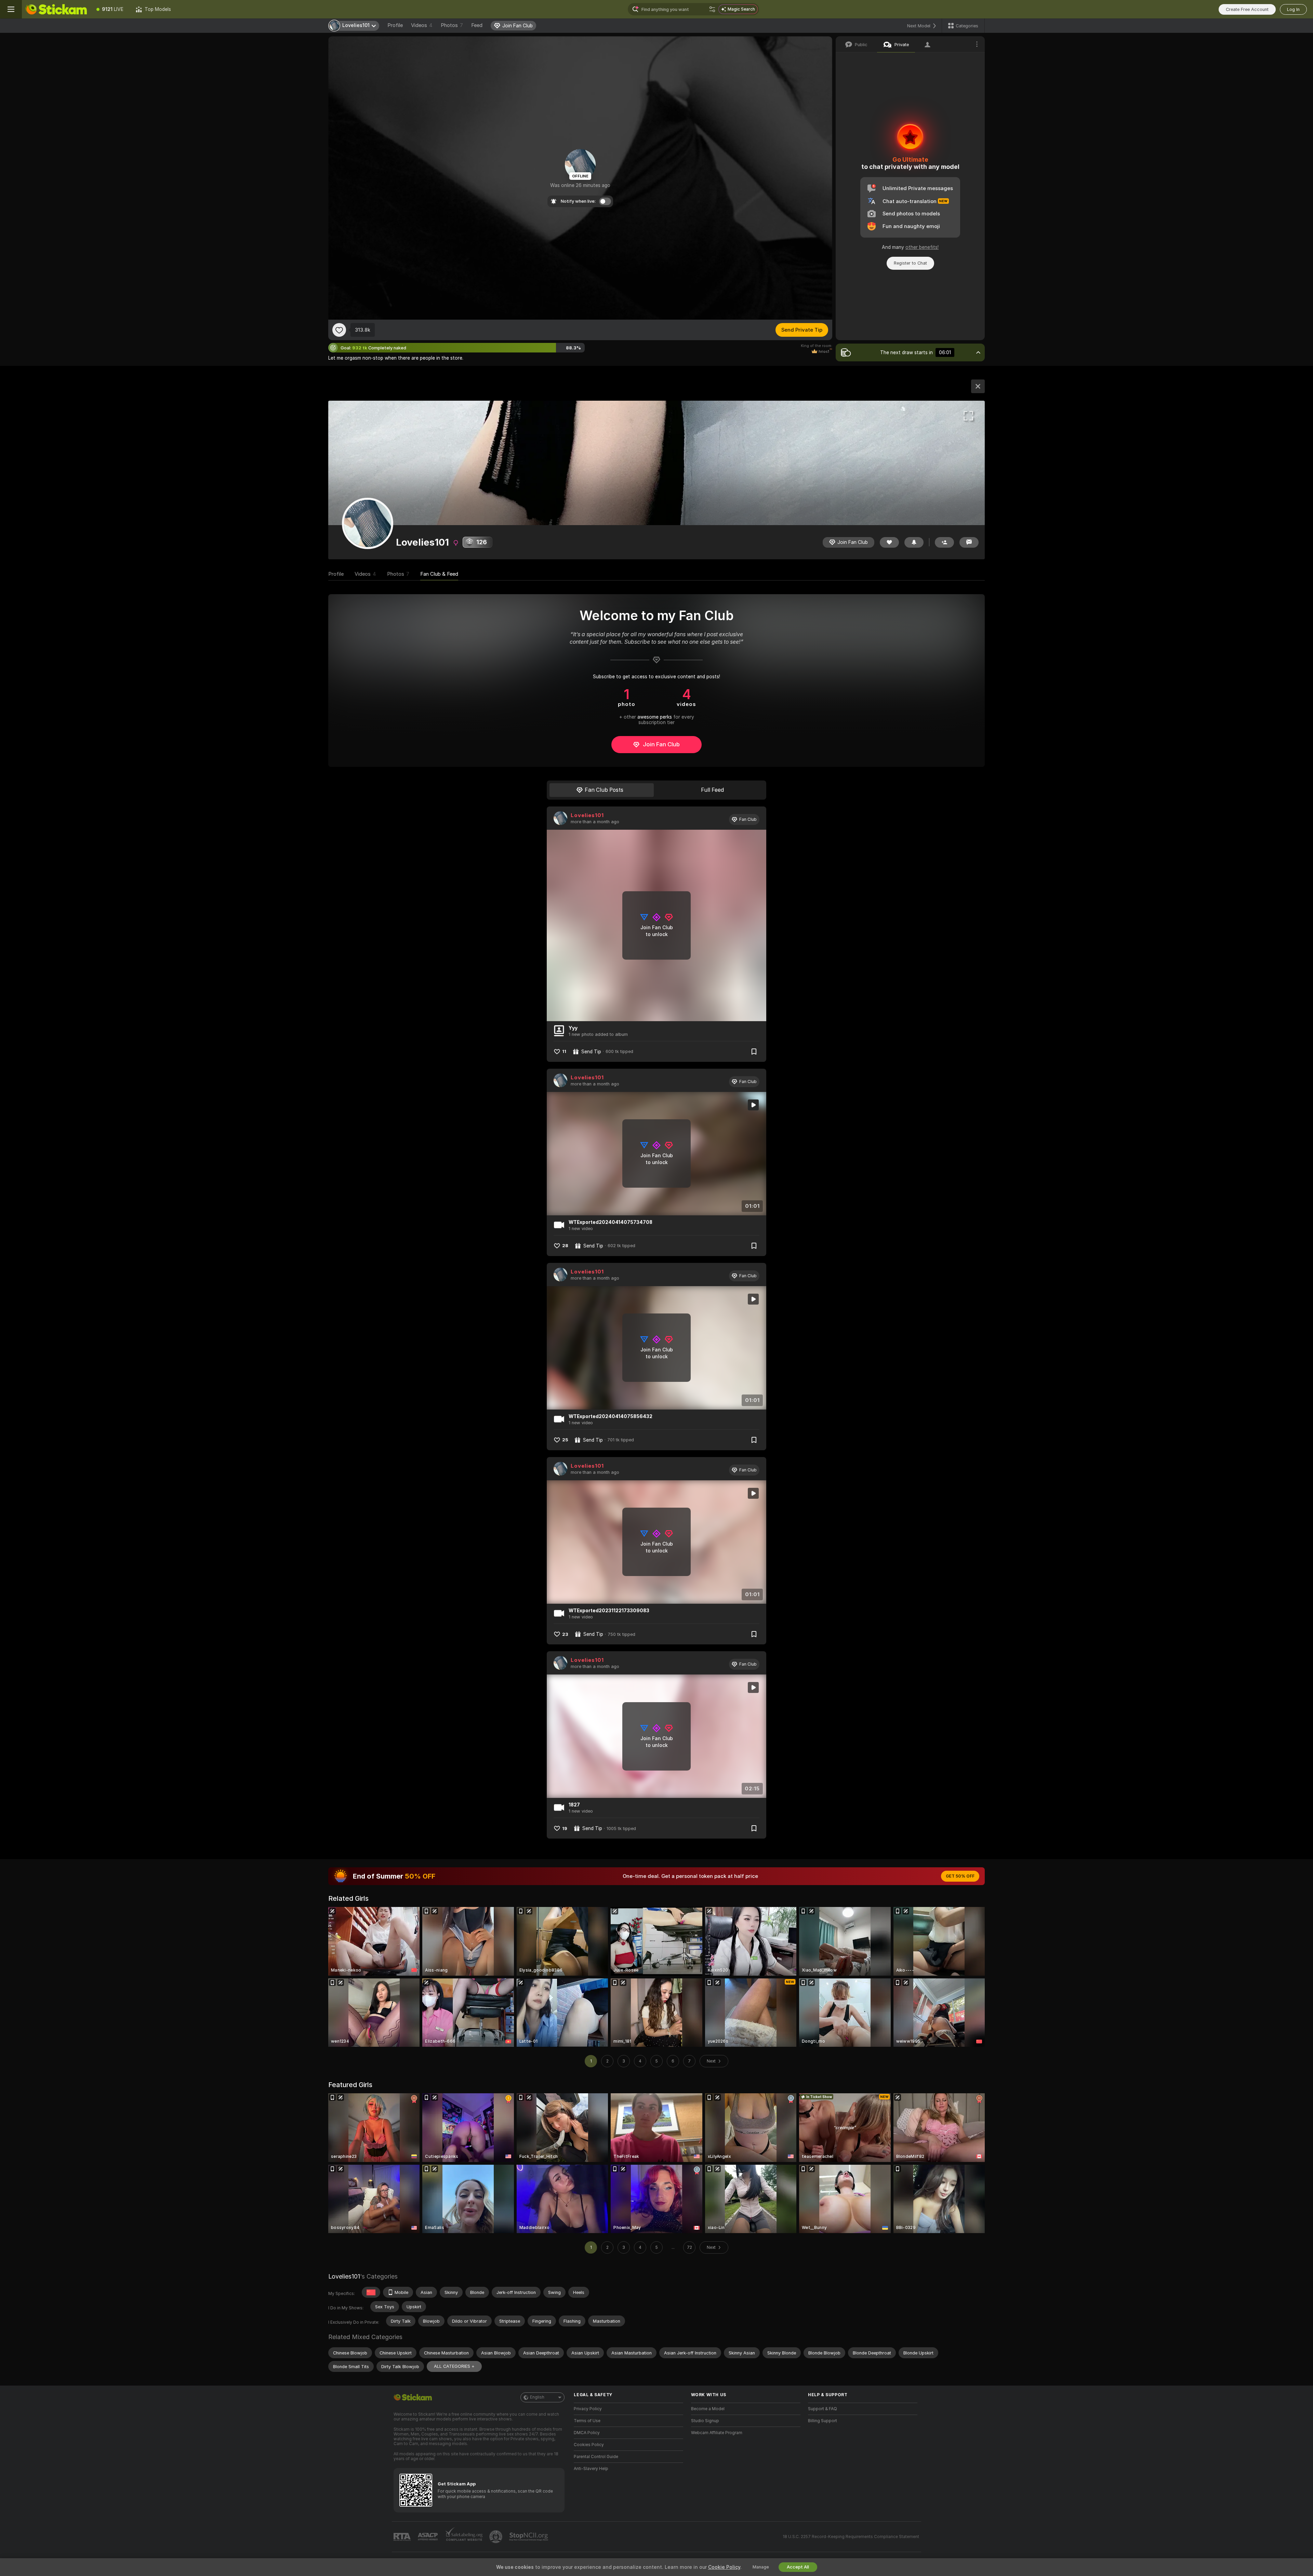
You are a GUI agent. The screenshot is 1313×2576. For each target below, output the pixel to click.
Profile (395, 25)
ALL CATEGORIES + (454, 2366)
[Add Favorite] (339, 330)
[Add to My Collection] (754, 1052)
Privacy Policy (588, 2409)
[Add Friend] (944, 542)
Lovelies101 (587, 815)
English (537, 2397)
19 (565, 1828)
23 (565, 1634)
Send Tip (591, 1052)
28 (565, 1246)
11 (564, 1051)
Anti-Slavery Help (591, 2469)
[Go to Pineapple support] (496, 2537)
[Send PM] (969, 542)
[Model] (978, 386)
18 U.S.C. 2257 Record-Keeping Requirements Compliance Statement (851, 2537)
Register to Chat (910, 263)
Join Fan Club (661, 744)
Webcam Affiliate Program (717, 2433)
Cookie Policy (724, 2567)
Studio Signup (705, 2421)
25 (565, 1440)
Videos (422, 25)
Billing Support (823, 2421)
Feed (477, 25)
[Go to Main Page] (56, 9)
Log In (1293, 9)
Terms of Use (587, 2421)
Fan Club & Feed (439, 574)
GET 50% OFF (960, 1876)
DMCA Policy (587, 2433)
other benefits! (922, 247)
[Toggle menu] (11, 9)
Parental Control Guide (596, 2457)
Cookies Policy (589, 2445)
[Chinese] (371, 2292)
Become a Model (708, 2409)
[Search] (712, 9)
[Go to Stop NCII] (529, 2537)
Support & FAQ (823, 2409)
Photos (452, 25)
